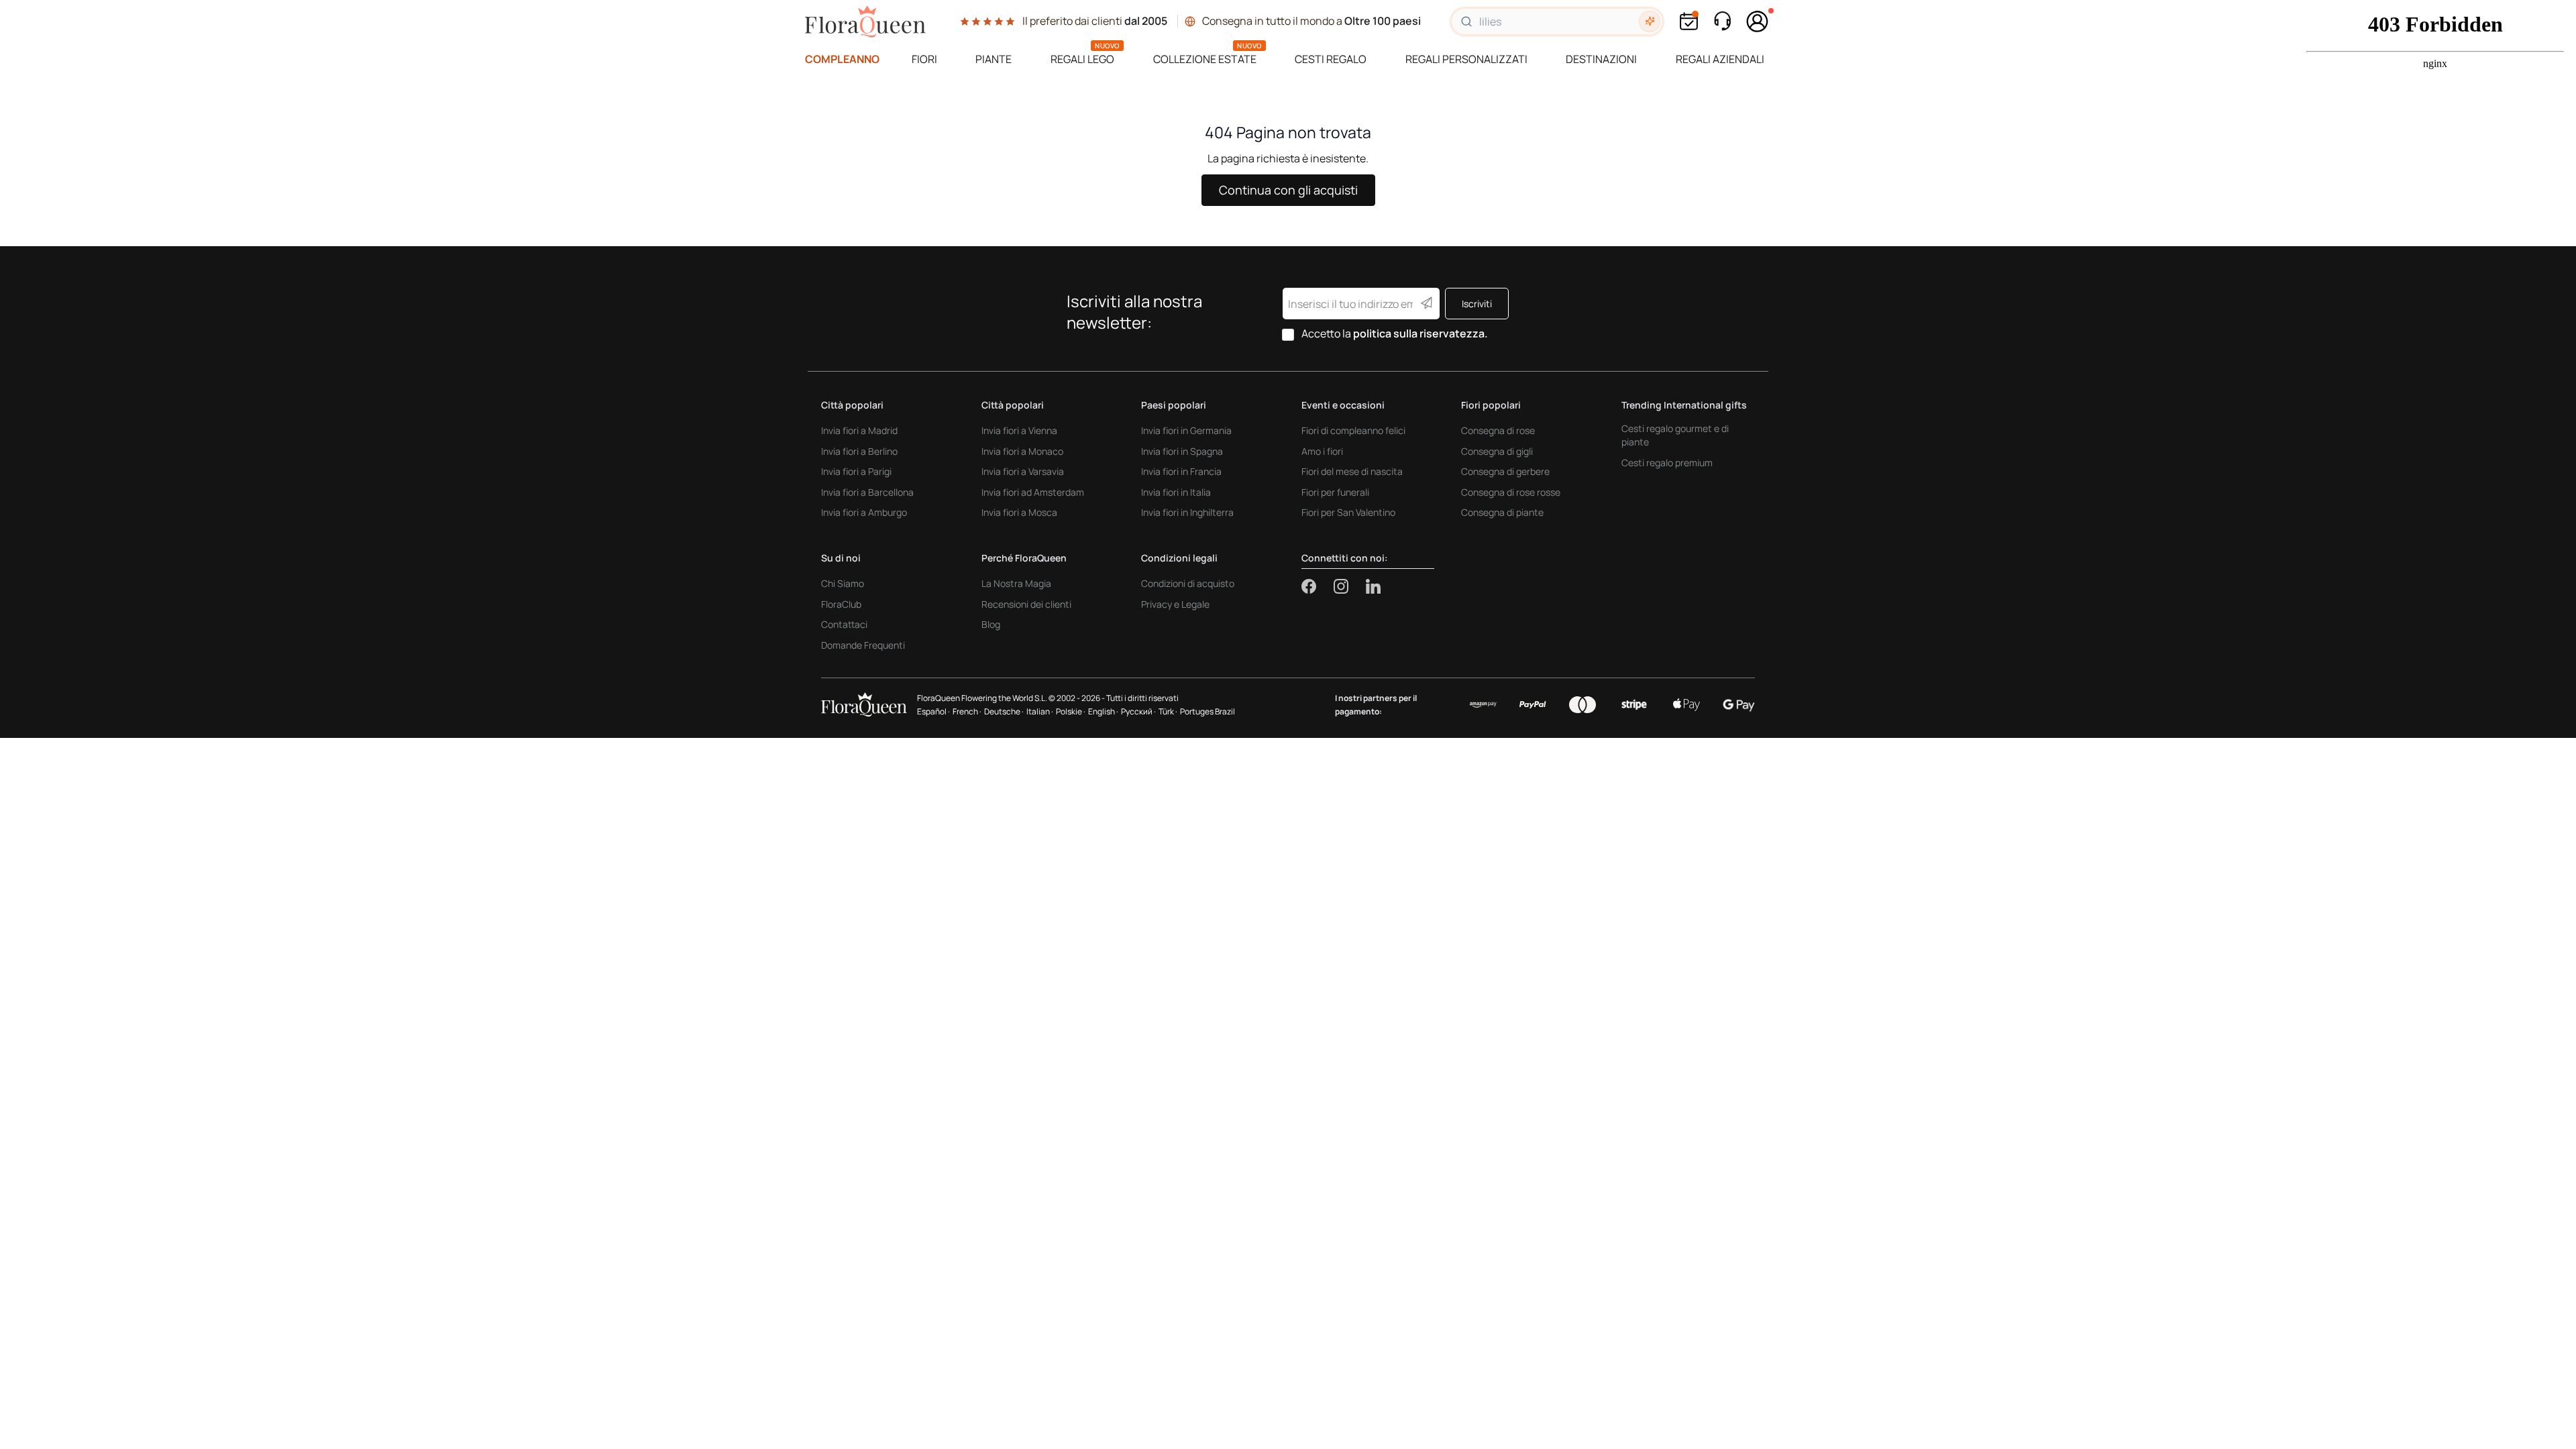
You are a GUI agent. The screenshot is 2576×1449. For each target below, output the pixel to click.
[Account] (1758, 21)
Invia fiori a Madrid (859, 430)
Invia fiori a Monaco (1022, 451)
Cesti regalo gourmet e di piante (1675, 435)
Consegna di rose (1498, 430)
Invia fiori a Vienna (1019, 430)
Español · (933, 711)
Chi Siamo (843, 583)
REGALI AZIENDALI (1720, 59)
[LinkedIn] (1373, 586)
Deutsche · (1004, 711)
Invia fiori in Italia (1176, 492)
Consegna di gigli (1497, 451)
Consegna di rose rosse (1511, 492)
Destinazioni (1601, 59)
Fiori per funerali (1335, 492)
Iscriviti (1477, 304)
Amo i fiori (1322, 451)
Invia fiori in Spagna (1182, 451)
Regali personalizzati (1466, 59)
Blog (991, 624)
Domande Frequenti (863, 645)
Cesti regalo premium (1667, 463)
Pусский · (1138, 711)
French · (967, 711)
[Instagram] (1350, 586)
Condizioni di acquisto (1188, 583)
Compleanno (842, 59)
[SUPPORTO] (1722, 21)
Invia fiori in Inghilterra (1187, 512)
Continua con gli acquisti (1288, 190)
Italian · (1040, 711)
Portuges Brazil (1207, 711)
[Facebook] (1318, 586)
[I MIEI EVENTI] (1689, 21)
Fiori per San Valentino (1348, 512)
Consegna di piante (1502, 512)
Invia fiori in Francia (1181, 471)
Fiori (924, 59)
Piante (994, 59)
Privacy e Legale (1175, 604)
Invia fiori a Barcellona (867, 492)
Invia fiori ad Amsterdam (1033, 492)
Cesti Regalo (1331, 59)
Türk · (1168, 711)
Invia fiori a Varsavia (1023, 471)
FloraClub (841, 604)
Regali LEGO (1082, 59)
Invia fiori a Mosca (1019, 512)
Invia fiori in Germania (1186, 430)
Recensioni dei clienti (1026, 604)
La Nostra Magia (1016, 583)
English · (1103, 711)
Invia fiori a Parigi (856, 471)
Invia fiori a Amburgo (864, 512)
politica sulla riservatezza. (1420, 333)
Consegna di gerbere (1505, 471)
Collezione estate (1205, 59)
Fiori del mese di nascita (1352, 471)
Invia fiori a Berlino (859, 451)
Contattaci (844, 624)
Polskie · (1071, 711)
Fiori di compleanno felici (1353, 430)
